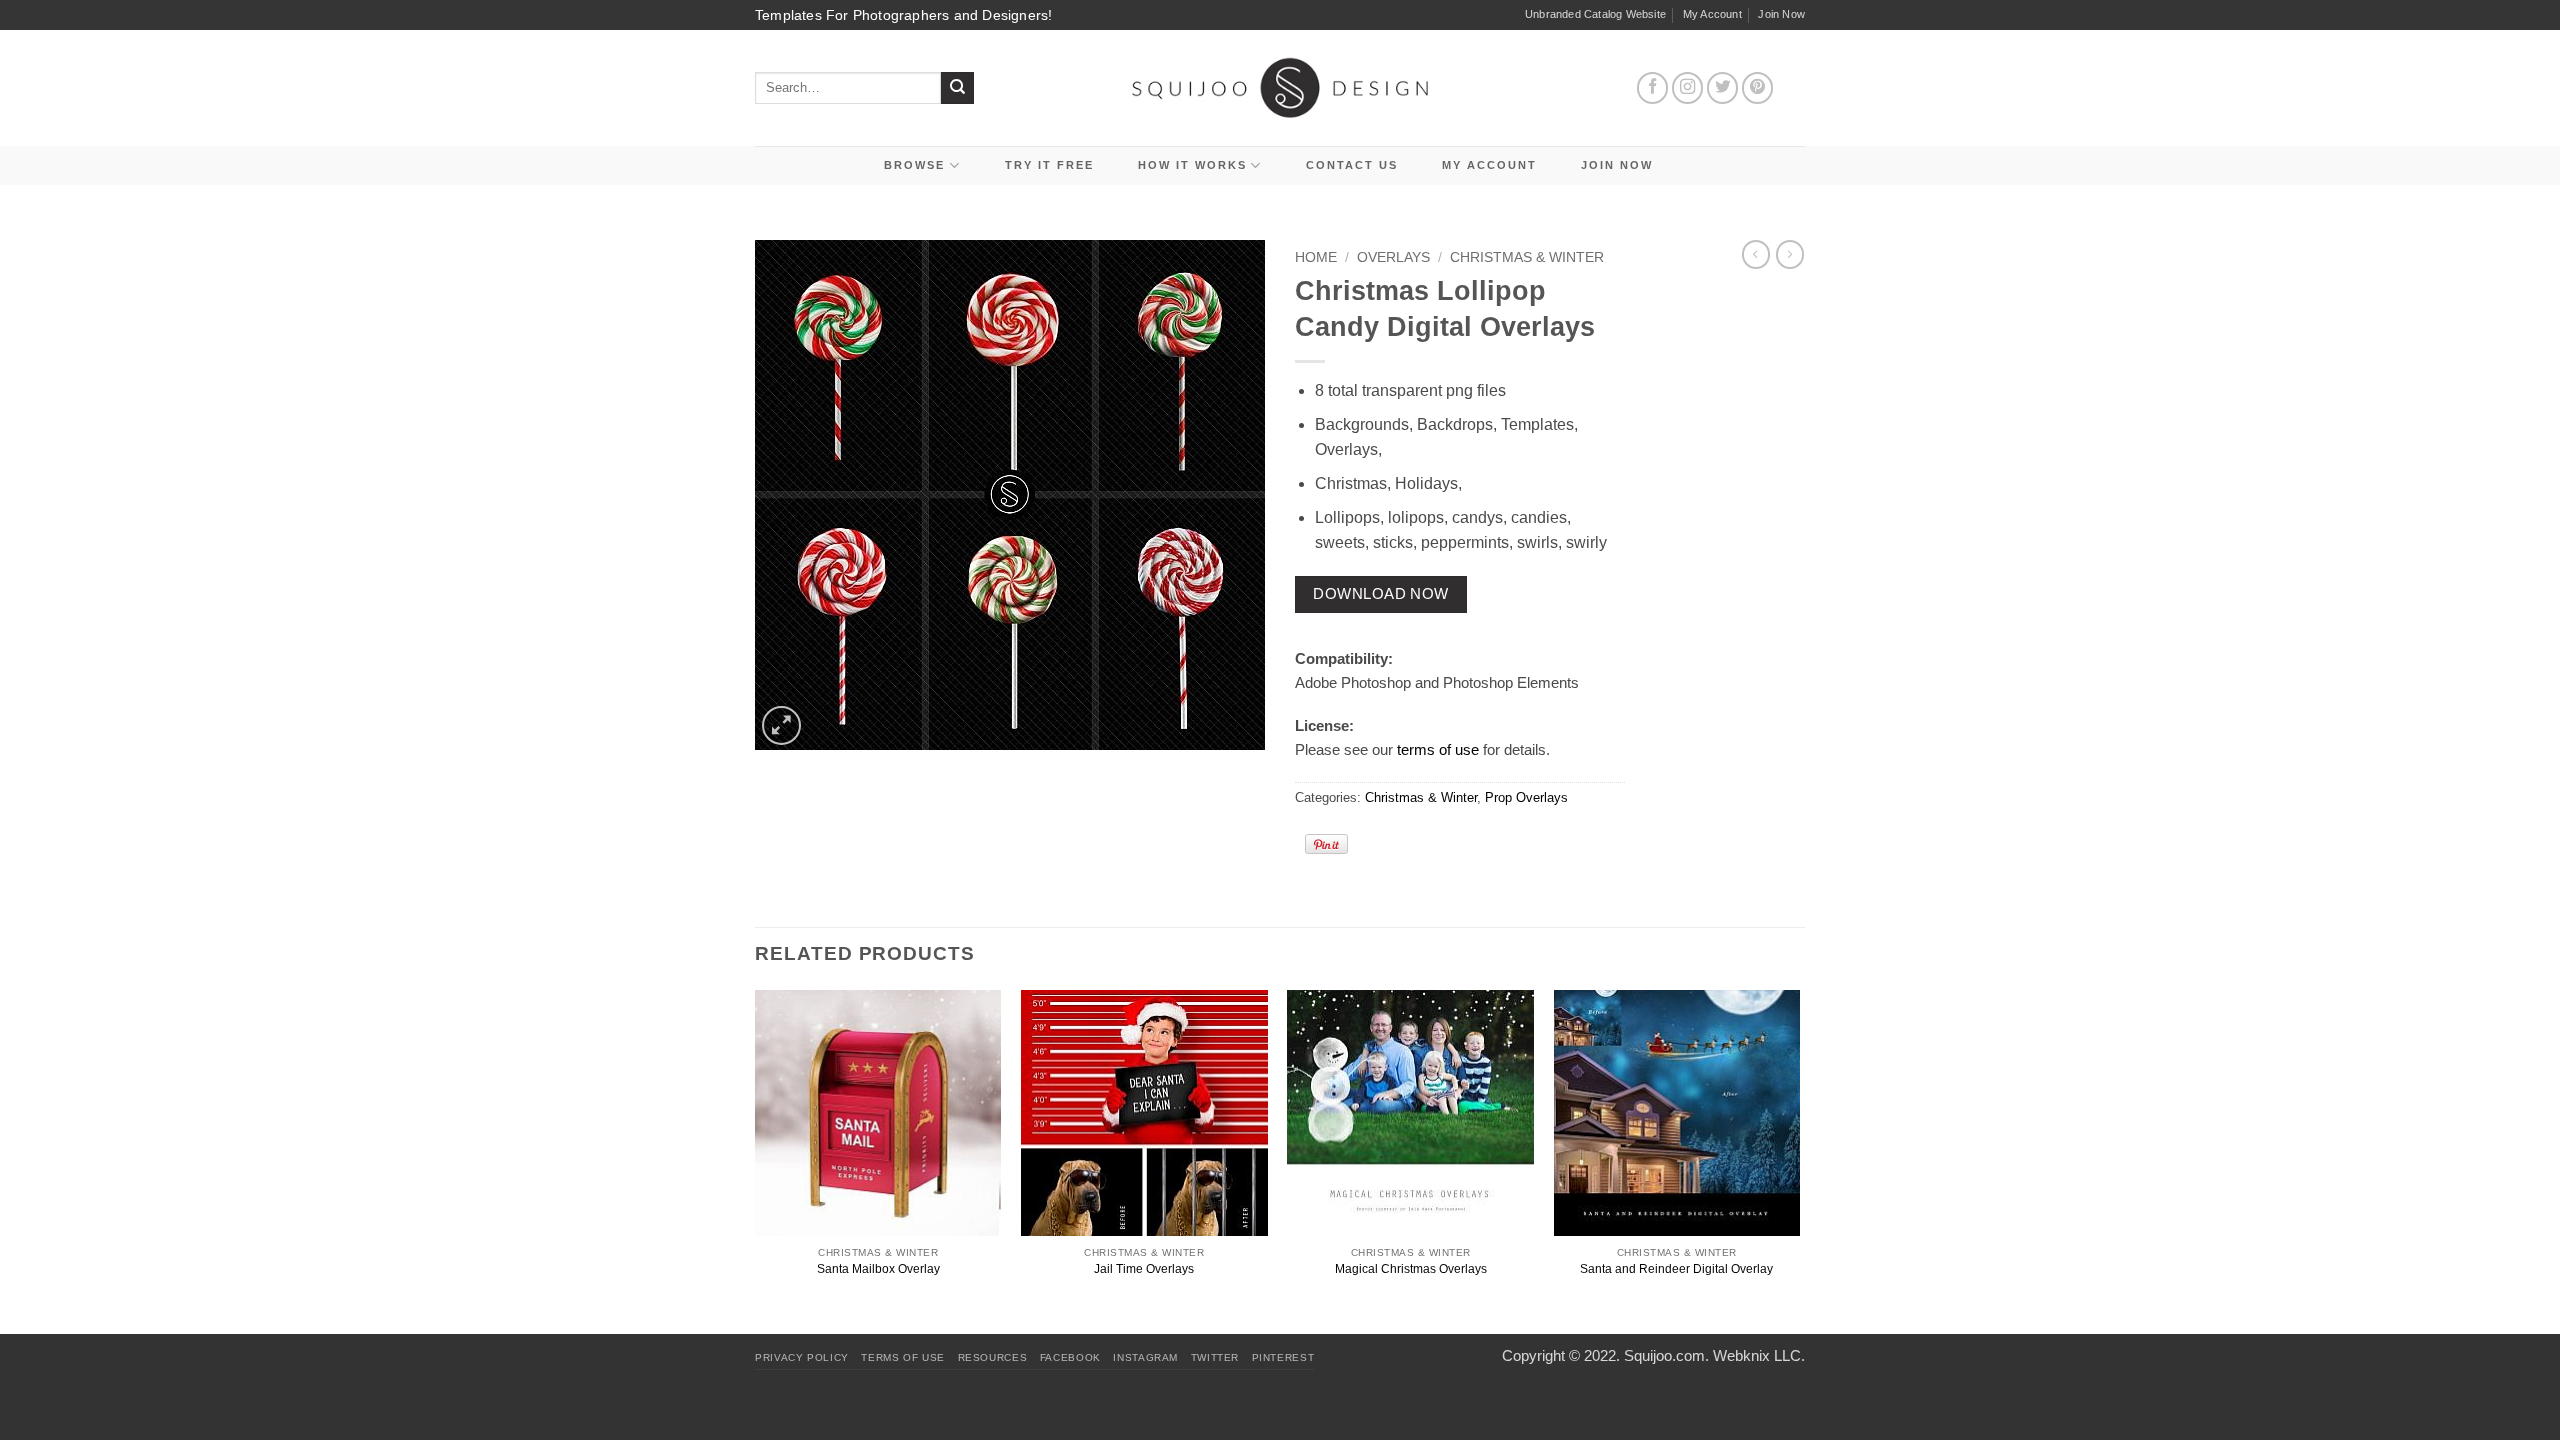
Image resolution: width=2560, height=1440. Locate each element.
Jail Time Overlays (1144, 1269)
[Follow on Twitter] (1723, 88)
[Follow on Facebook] (1653, 88)
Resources (993, 1357)
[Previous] (756, 1160)
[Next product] (1756, 254)
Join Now (1781, 14)
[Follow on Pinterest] (1758, 88)
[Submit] (957, 88)
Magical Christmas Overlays (1411, 1269)
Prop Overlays (1526, 797)
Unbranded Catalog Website (1595, 14)
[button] (781, 725)
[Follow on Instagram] (1688, 88)
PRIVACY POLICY (802, 1357)
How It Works (1192, 165)
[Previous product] (1790, 254)
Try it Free (1049, 165)
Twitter (1215, 1357)
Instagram (1145, 1357)
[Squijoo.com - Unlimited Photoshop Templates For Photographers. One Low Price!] (1280, 87)
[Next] (1799, 1160)
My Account (1712, 14)
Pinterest (1283, 1357)
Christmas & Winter (1527, 257)
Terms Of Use (903, 1357)
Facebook (1070, 1357)
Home (1316, 257)
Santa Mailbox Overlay (878, 1269)
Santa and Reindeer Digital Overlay (1676, 1269)
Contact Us (1352, 165)
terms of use (1438, 749)
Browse (914, 165)
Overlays (1393, 257)
